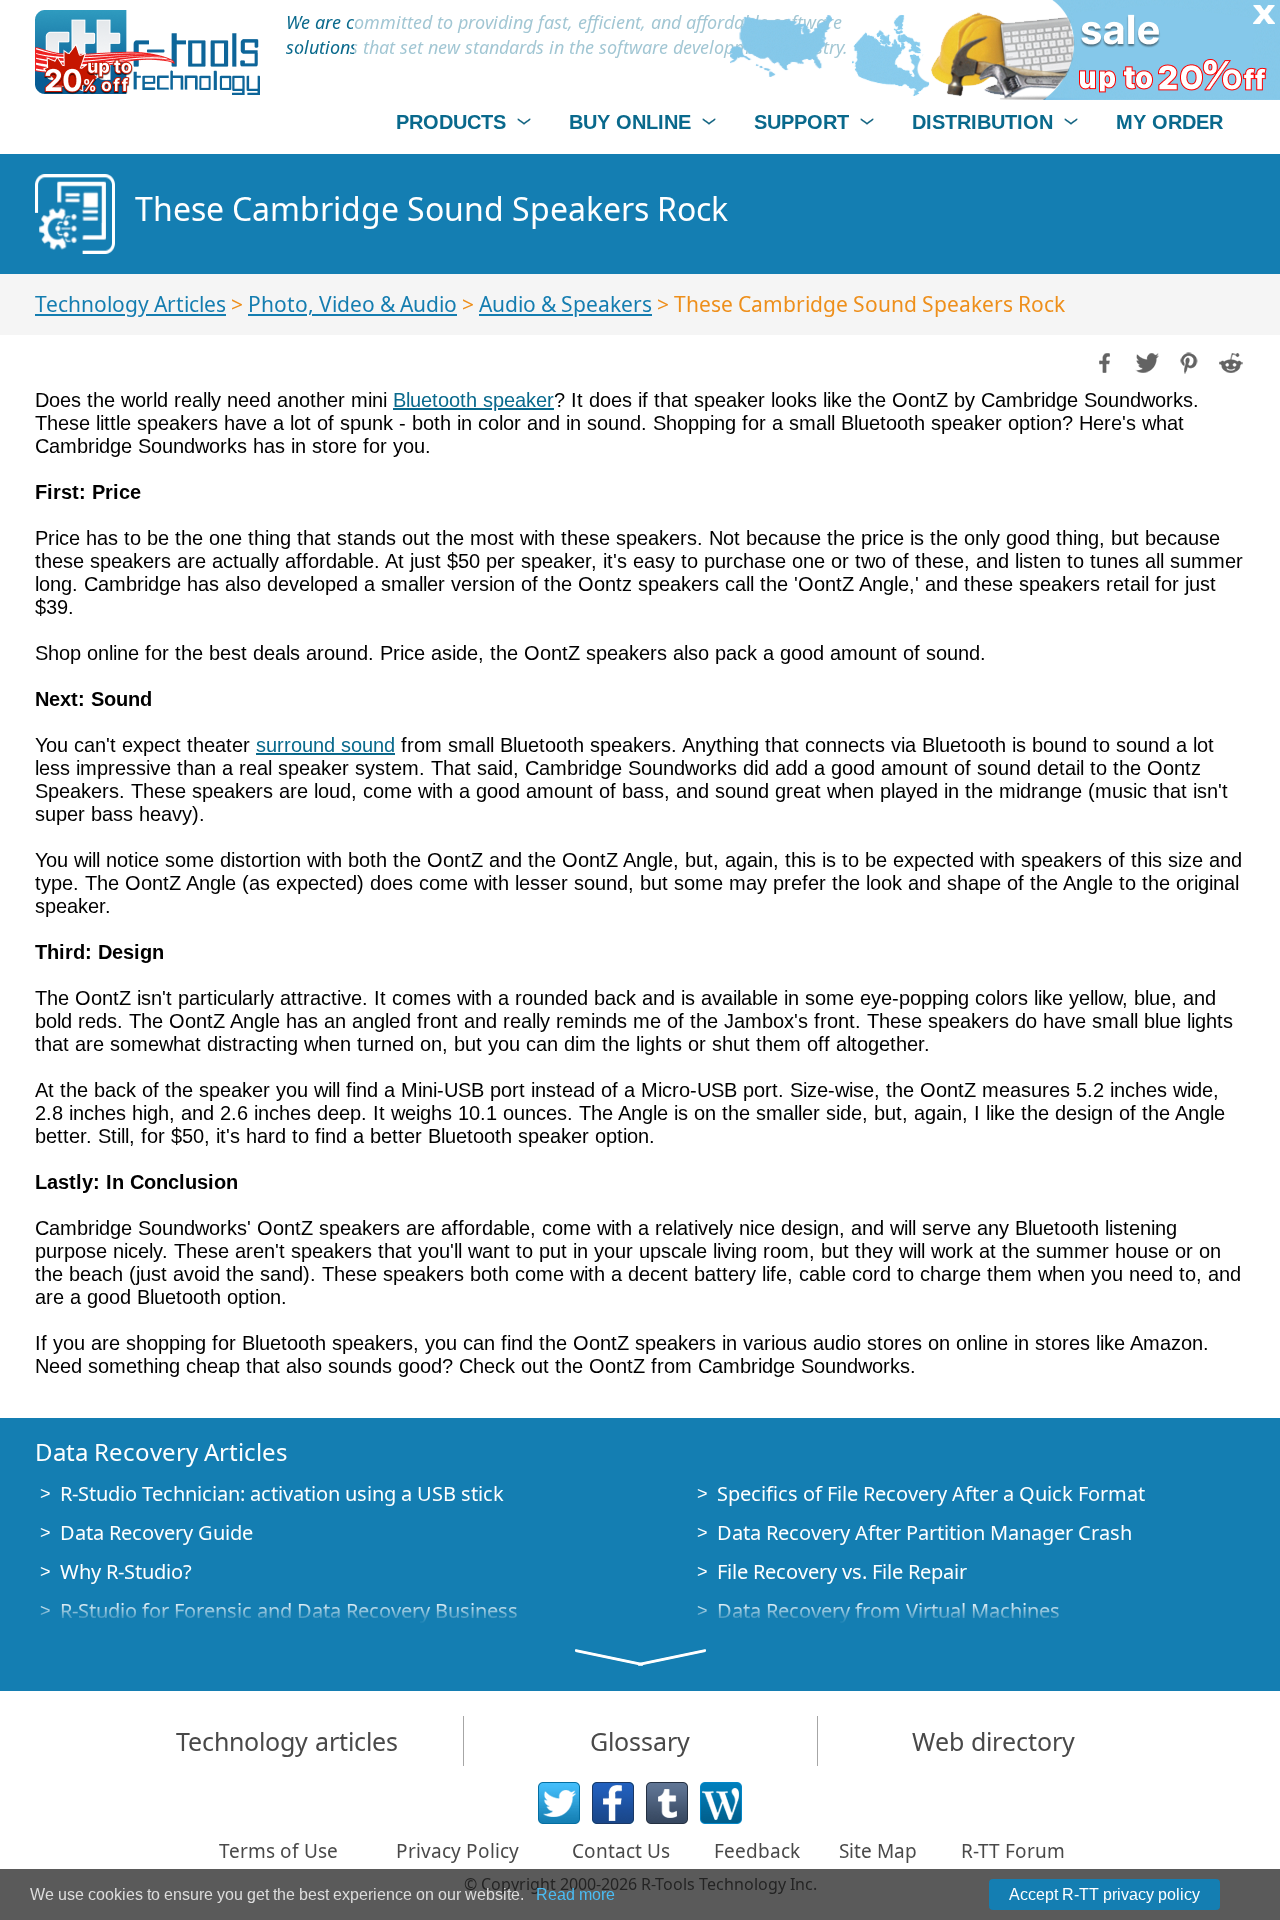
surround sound (325, 745)
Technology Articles (130, 304)
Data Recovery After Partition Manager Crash (924, 1532)
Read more (575, 1894)
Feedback (757, 1851)
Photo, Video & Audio (352, 304)
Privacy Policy (457, 1851)
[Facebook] (613, 1803)
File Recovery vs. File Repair (842, 1571)
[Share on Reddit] (1229, 361)
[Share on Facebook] (1103, 361)
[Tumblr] (667, 1803)
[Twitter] (559, 1803)
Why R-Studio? (126, 1571)
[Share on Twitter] (1145, 361)
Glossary (640, 1741)
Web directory (993, 1741)
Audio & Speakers (565, 304)
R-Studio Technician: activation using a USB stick (282, 1493)
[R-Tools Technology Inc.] (147, 52)
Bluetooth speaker (473, 400)
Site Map (878, 1851)
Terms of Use (278, 1851)
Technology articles (287, 1741)
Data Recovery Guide (156, 1532)
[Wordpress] (721, 1803)
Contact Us (621, 1851)
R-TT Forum (1013, 1851)
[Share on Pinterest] (1187, 361)
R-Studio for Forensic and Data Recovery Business (289, 1610)
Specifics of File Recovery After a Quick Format (931, 1493)
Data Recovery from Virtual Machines (888, 1610)
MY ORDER (1169, 122)
